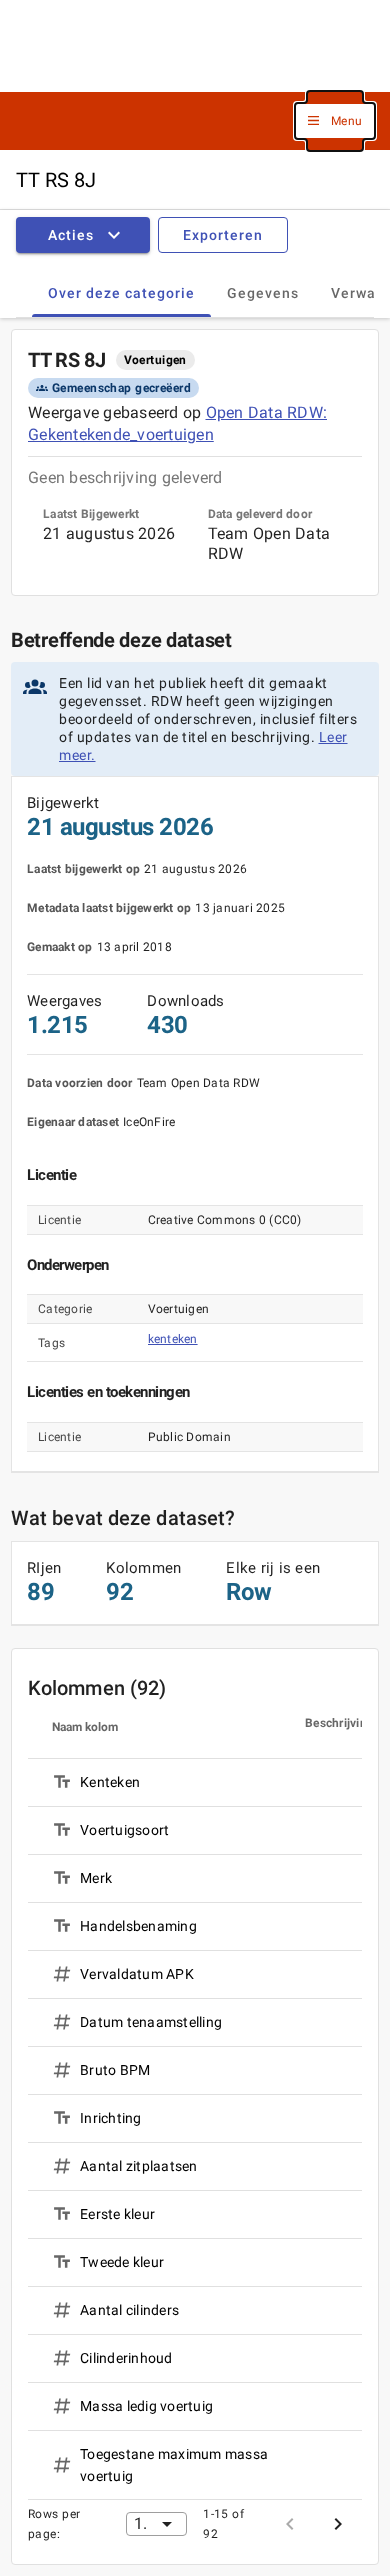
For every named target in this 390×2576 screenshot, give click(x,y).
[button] (335, 121)
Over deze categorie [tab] (121, 293)
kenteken (173, 1339)
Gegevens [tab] (263, 293)
